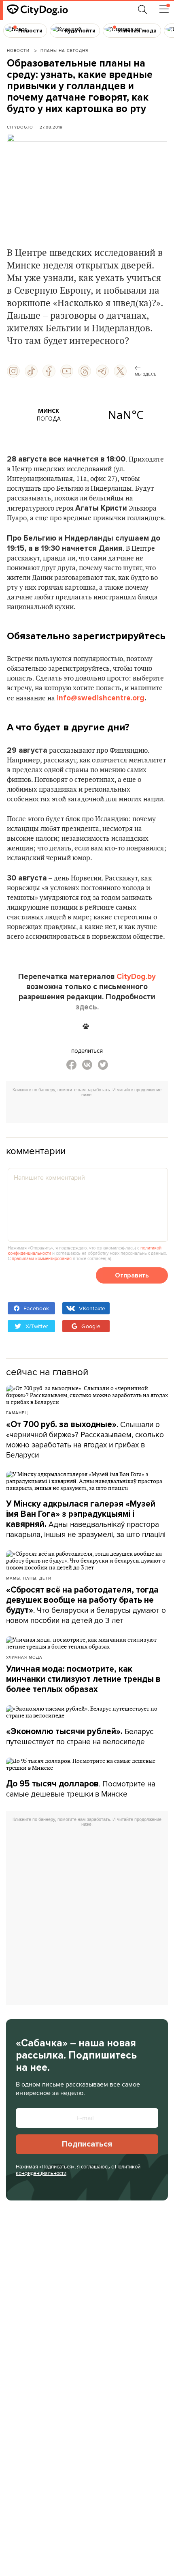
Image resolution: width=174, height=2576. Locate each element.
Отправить (132, 1275)
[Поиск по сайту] (143, 10)
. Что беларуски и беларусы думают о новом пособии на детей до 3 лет (86, 1605)
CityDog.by (136, 977)
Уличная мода (24, 1657)
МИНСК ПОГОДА (87, 414)
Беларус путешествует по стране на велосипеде (80, 1736)
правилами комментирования (42, 1258)
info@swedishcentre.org (101, 698)
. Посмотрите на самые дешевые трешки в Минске (81, 1789)
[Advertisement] (90, 1111)
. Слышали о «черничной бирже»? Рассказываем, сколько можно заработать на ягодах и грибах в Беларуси (85, 1439)
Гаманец (17, 1413)
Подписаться (87, 2144)
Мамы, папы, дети (29, 1578)
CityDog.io (20, 127)
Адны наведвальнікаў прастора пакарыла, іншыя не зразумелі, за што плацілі (86, 1519)
